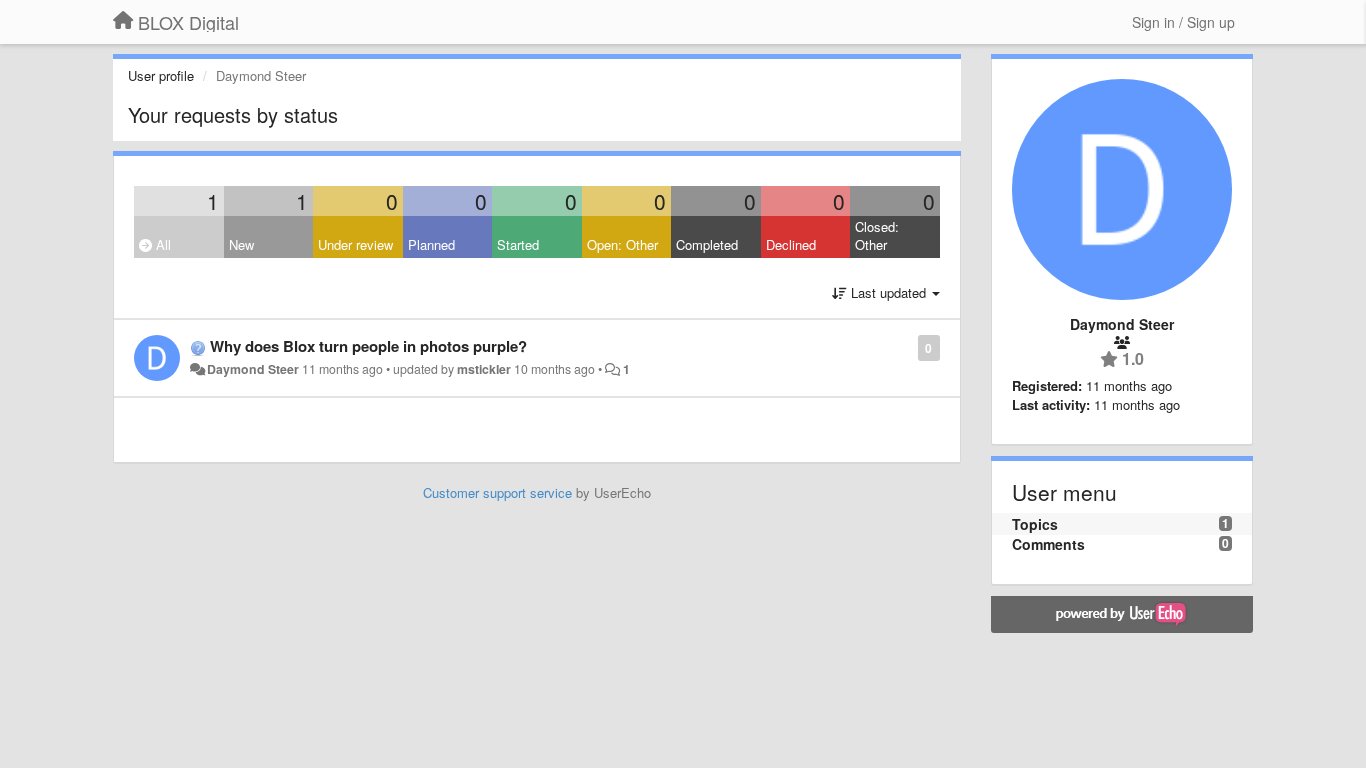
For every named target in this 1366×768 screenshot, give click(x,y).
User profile (161, 75)
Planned (431, 244)
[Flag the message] (907, 346)
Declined (791, 244)
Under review (355, 244)
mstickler (484, 369)
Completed (707, 244)
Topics (1035, 524)
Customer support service (497, 492)
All (161, 244)
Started (518, 244)
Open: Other (622, 244)
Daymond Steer (253, 369)
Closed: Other (877, 236)
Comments (1048, 544)
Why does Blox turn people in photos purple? (368, 346)
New (241, 244)
